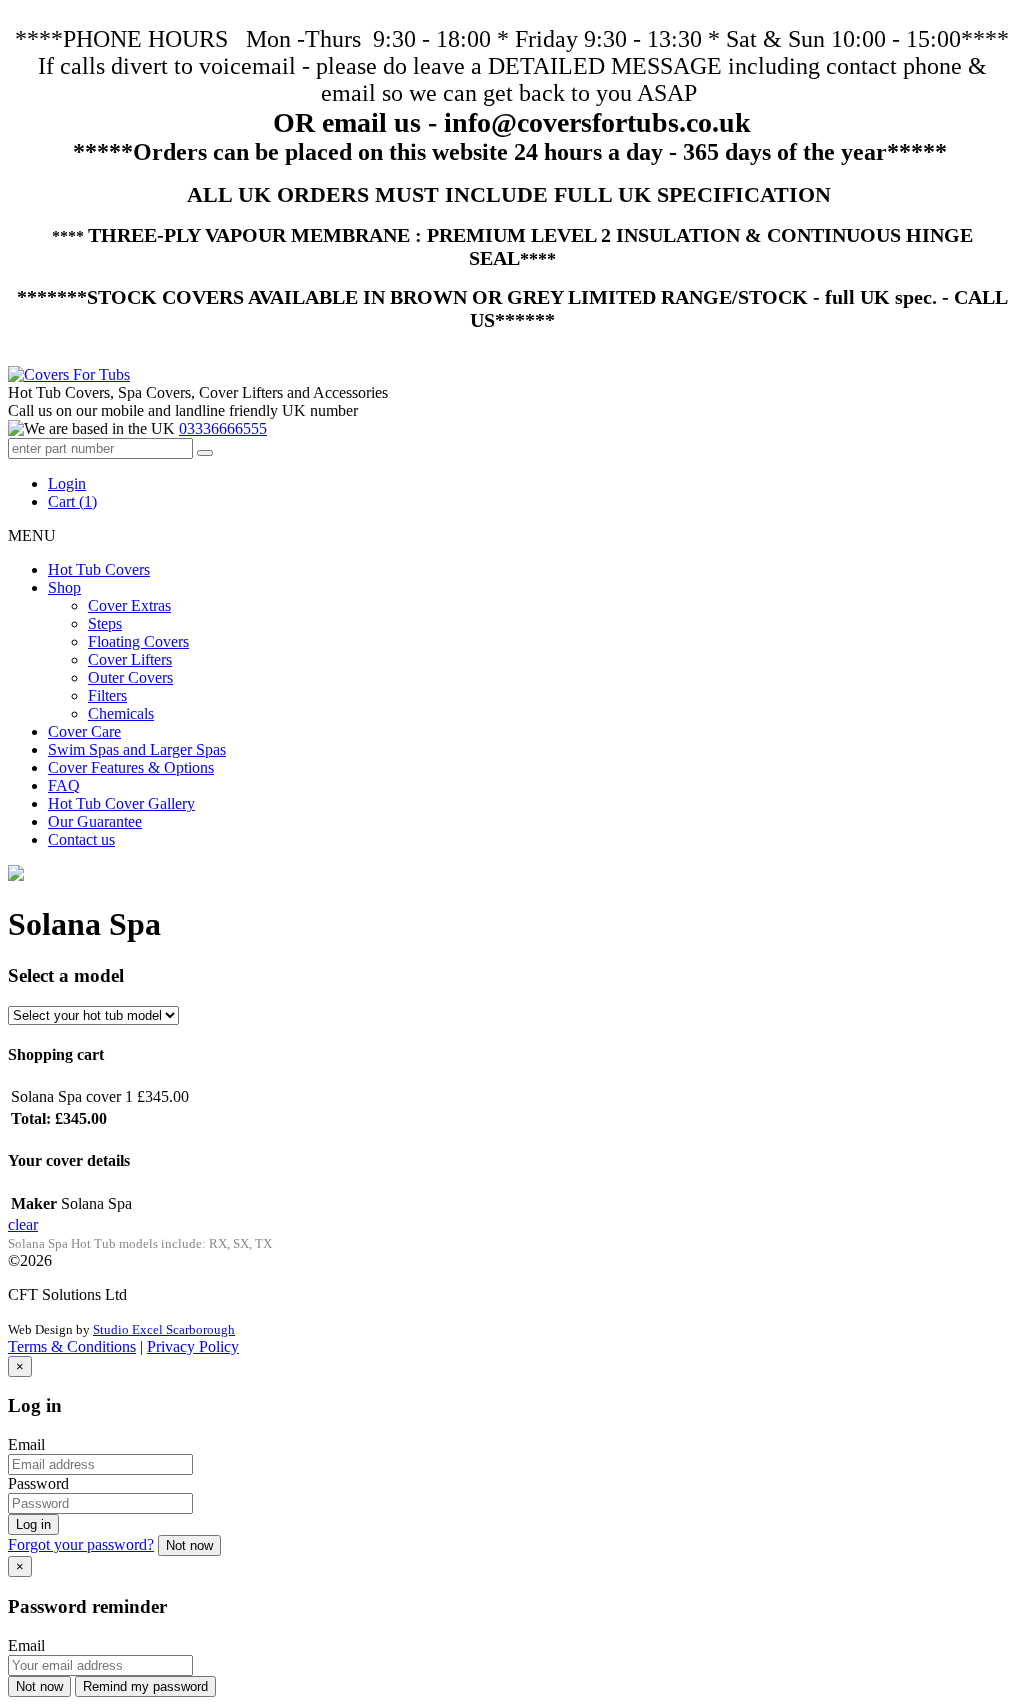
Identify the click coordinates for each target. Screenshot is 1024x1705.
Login (67, 483)
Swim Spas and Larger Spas (137, 749)
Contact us (81, 839)
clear (23, 1224)
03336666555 (223, 428)
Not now (189, 1545)
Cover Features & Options (131, 767)
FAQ (64, 785)
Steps (105, 623)
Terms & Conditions (72, 1346)
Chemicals (121, 713)
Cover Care (84, 731)
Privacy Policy (193, 1346)
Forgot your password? (81, 1544)
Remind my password (145, 1686)
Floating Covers (138, 641)
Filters (107, 695)
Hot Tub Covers (99, 569)
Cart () (72, 501)
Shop (64, 587)
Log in (33, 1524)
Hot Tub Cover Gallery (121, 803)
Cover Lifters (130, 659)
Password (38, 1483)
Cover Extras (129, 605)
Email (26, 1444)
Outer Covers (130, 677)
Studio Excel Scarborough (164, 1329)
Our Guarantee (95, 821)
